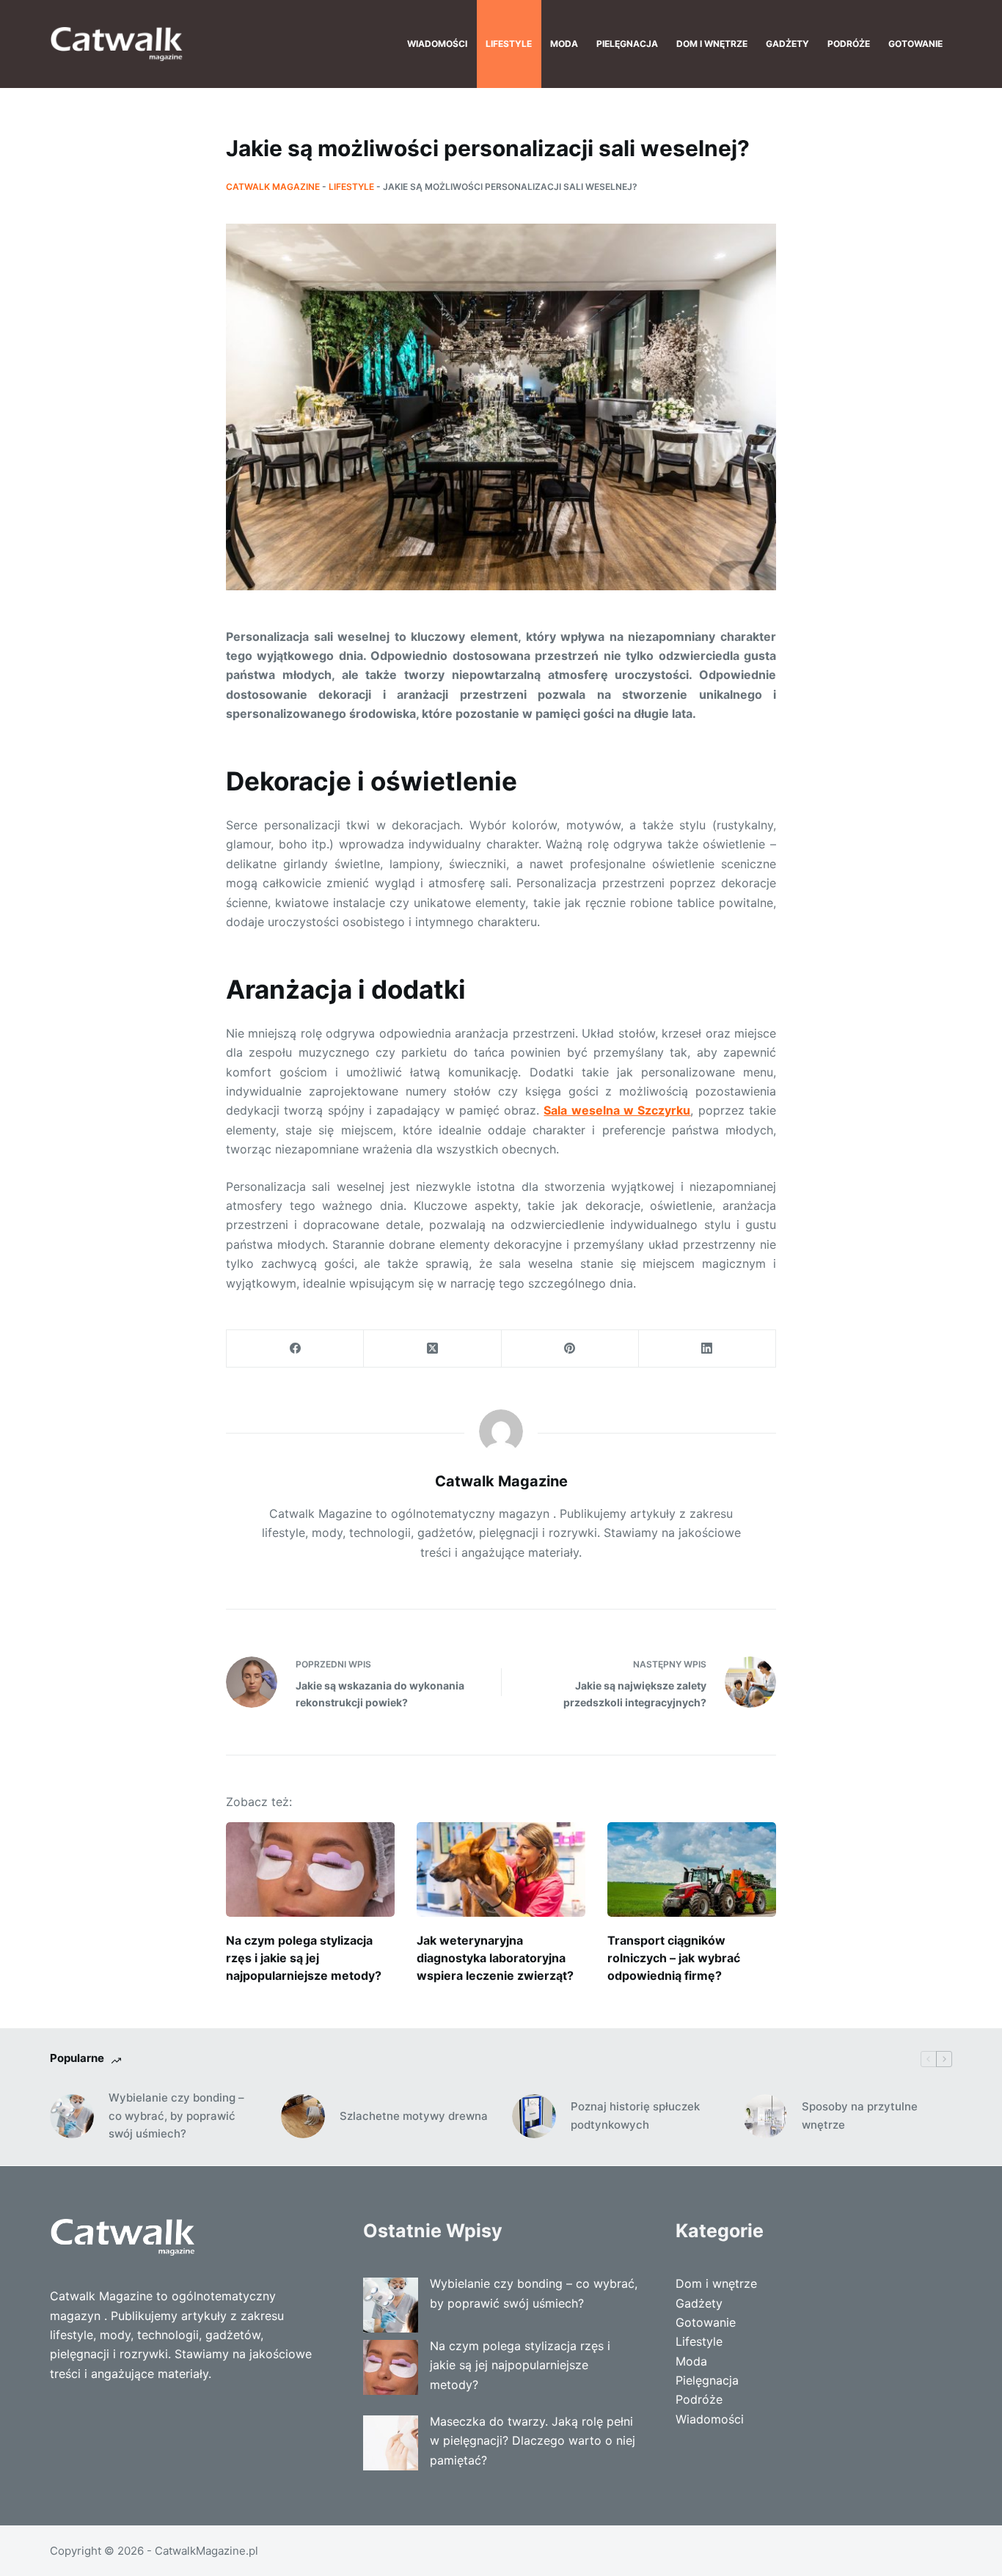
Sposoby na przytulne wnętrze (860, 2116)
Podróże (849, 44)
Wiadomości (437, 44)
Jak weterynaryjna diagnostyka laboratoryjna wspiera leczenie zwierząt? (495, 1958)
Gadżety (787, 44)
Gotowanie (915, 44)
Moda (564, 44)
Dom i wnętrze (712, 44)
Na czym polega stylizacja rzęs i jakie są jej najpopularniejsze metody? (304, 1958)
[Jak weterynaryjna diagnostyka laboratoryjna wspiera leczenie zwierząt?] (501, 1869)
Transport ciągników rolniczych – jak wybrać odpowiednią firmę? (674, 1958)
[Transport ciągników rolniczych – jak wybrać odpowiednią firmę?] (692, 1869)
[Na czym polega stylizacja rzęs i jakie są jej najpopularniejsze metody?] (310, 1869)
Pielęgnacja (627, 44)
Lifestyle (509, 44)
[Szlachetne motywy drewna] (303, 2116)
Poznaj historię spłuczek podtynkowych (635, 2116)
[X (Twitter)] (432, 1349)
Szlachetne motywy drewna (414, 2116)
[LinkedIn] (707, 1349)
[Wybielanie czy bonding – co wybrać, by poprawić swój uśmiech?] (72, 2116)
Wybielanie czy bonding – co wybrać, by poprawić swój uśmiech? (176, 2116)
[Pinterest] (570, 1349)
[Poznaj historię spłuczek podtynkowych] (534, 2116)
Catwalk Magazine (273, 187)
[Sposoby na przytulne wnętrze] (765, 2116)
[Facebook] (295, 1349)
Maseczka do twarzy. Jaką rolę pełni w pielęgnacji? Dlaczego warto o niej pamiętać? (533, 2441)
